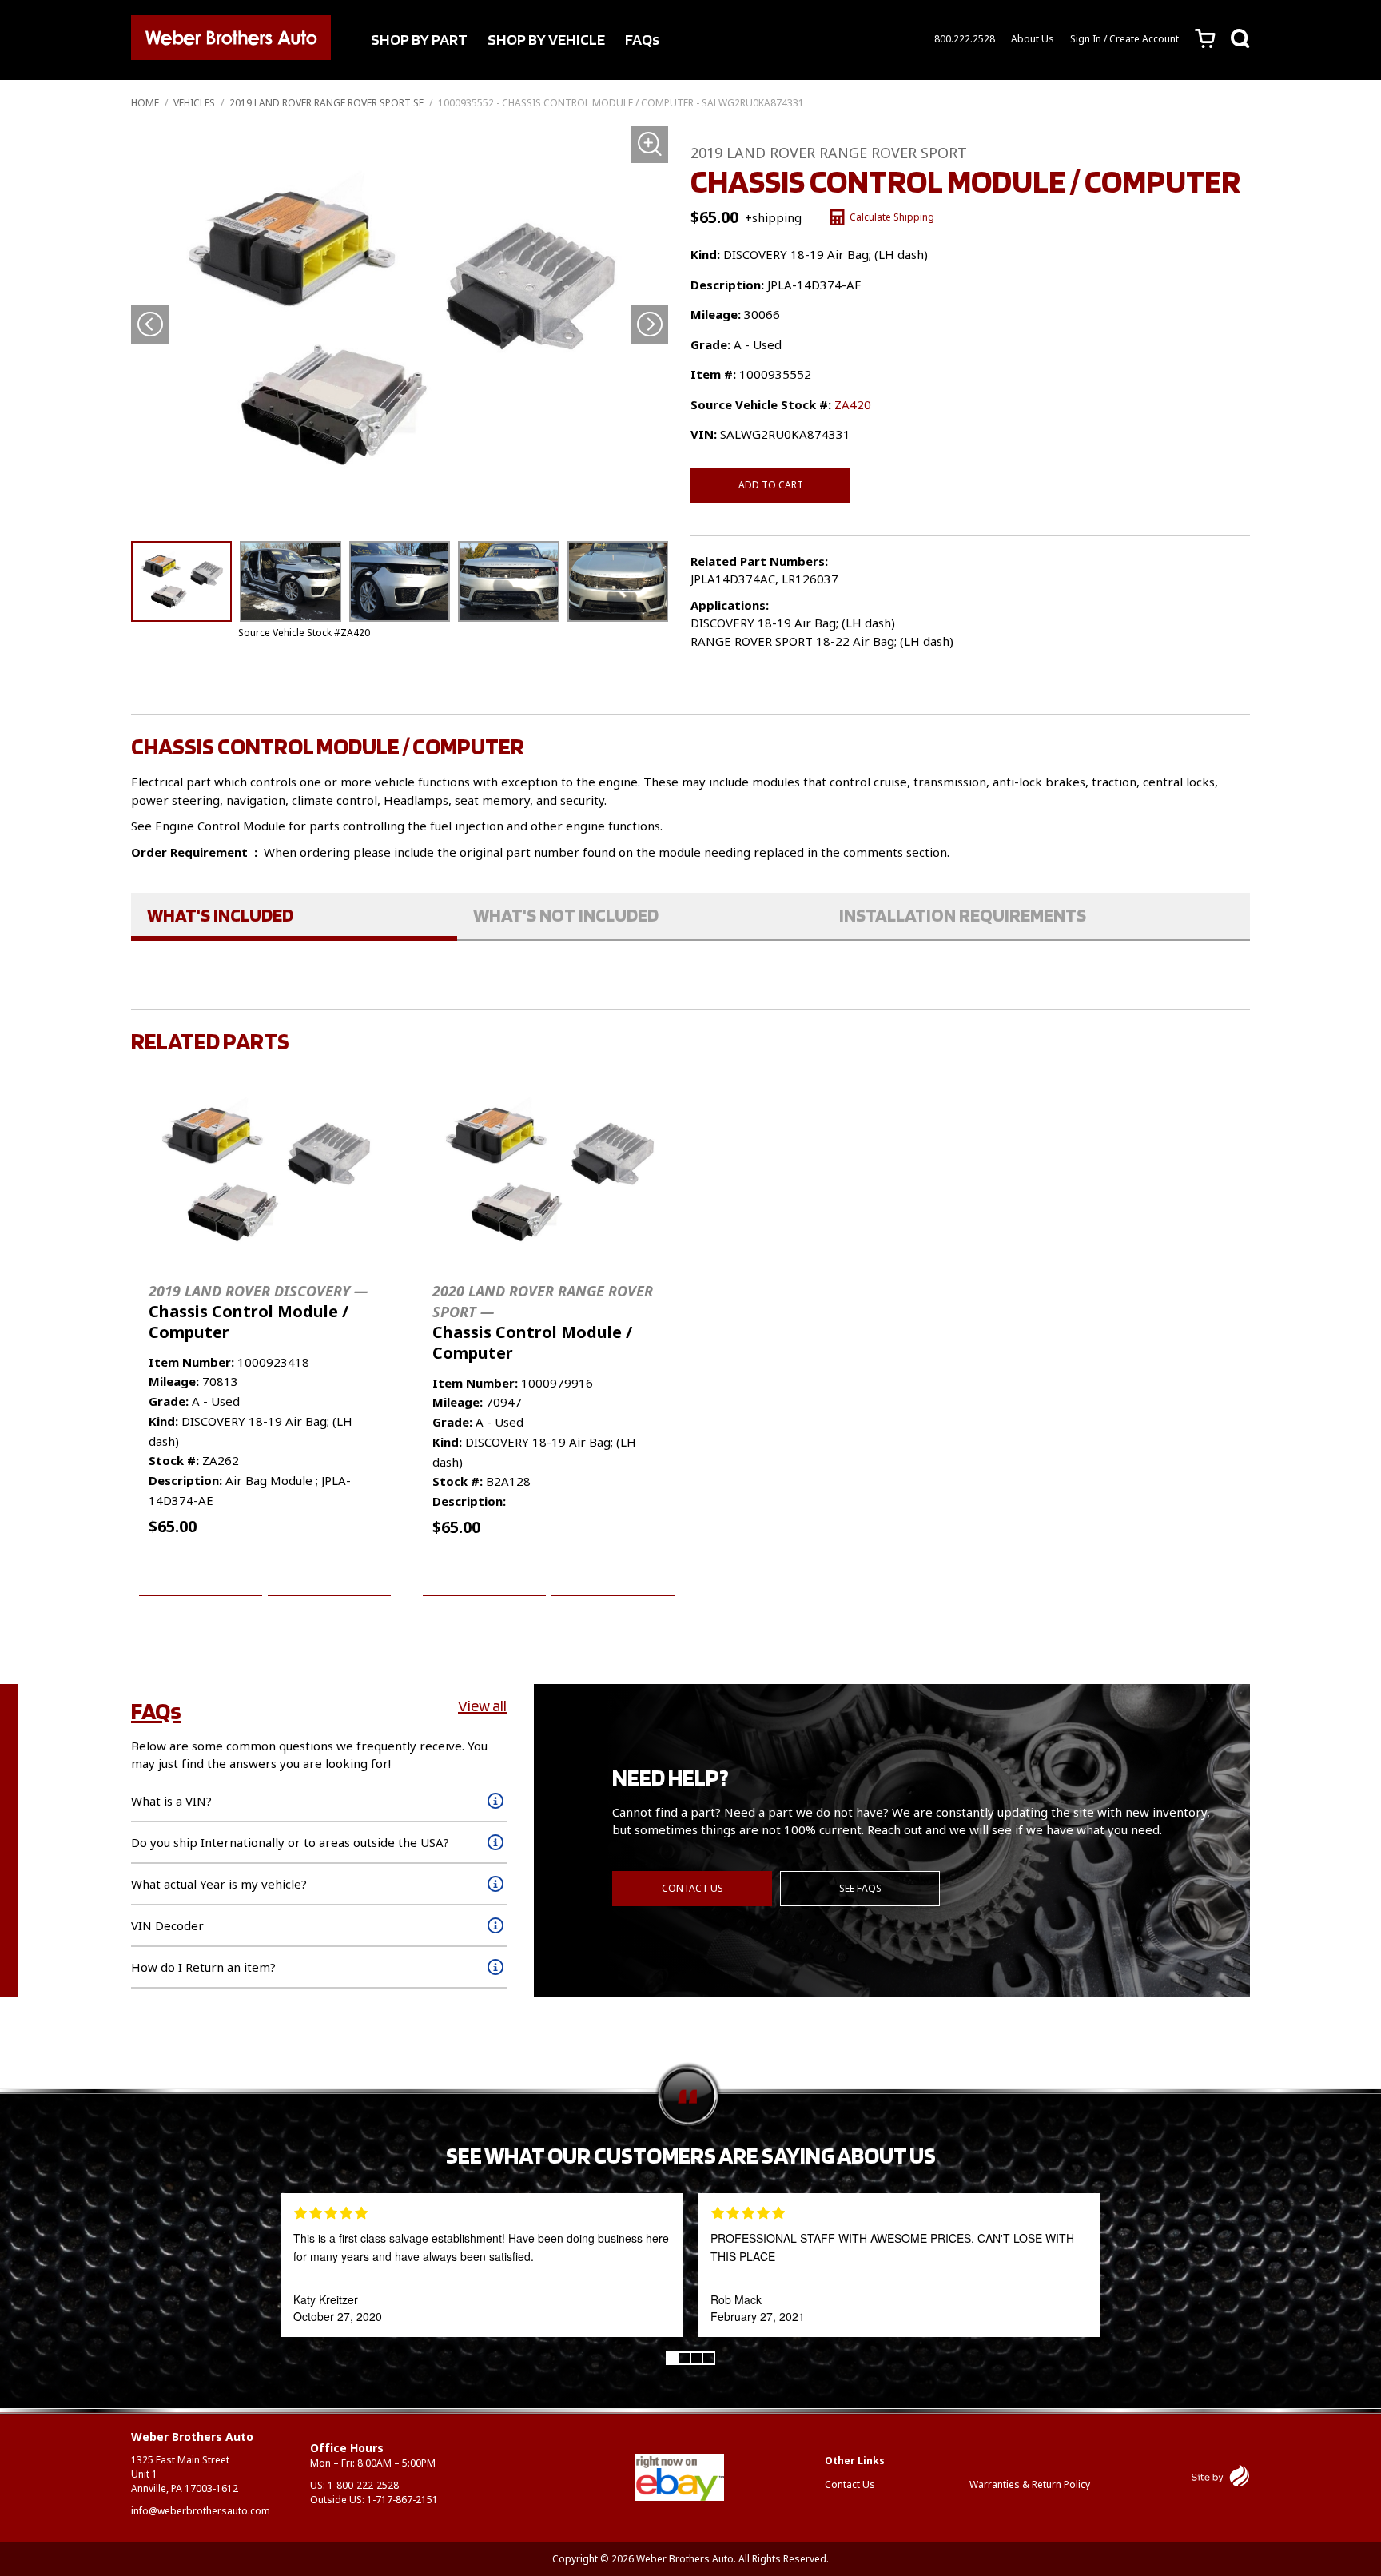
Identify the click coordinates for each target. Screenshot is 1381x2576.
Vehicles (194, 103)
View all (482, 1706)
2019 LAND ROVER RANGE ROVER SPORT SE (326, 103)
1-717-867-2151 (402, 2500)
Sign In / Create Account (1124, 39)
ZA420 (853, 404)
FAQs (642, 39)
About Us (1033, 39)
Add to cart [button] (201, 1577)
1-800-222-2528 (363, 2485)
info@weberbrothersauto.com (201, 2511)
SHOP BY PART (419, 39)
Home (145, 103)
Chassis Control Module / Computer (258, 1312)
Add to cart (771, 485)
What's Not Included (566, 915)
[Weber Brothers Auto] (231, 40)
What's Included (220, 915)
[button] (649, 324)
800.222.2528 (965, 39)
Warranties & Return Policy (1030, 2484)
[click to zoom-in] (400, 328)
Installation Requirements (963, 915)
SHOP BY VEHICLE (546, 39)
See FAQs (860, 1888)
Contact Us (692, 1888)
